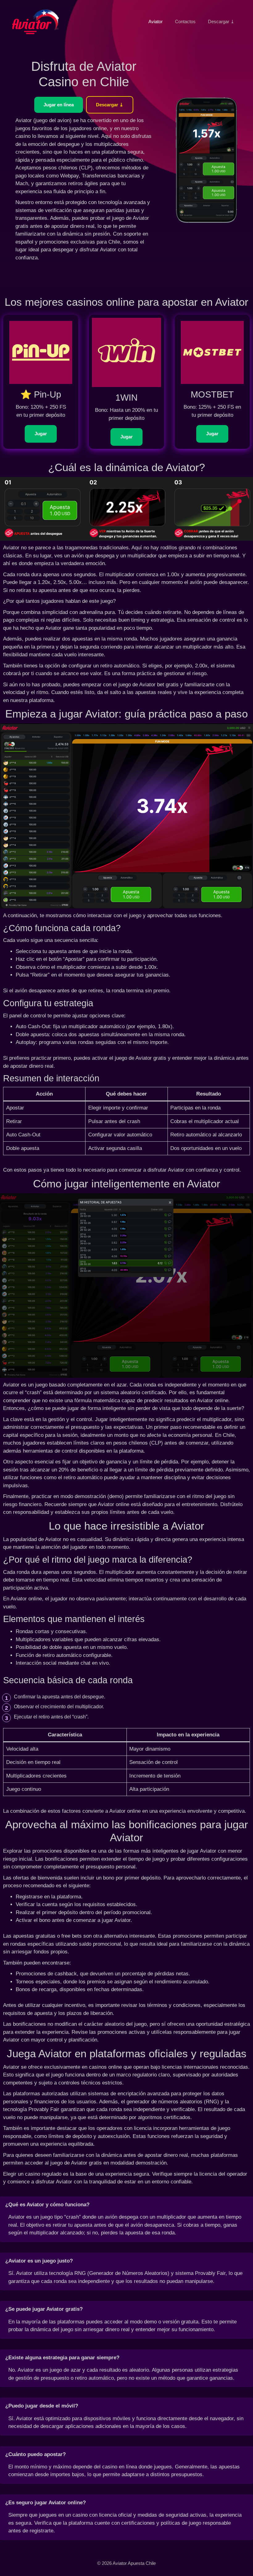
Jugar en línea (59, 105)
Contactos (185, 21)
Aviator (156, 21)
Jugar (41, 434)
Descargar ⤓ (221, 21)
